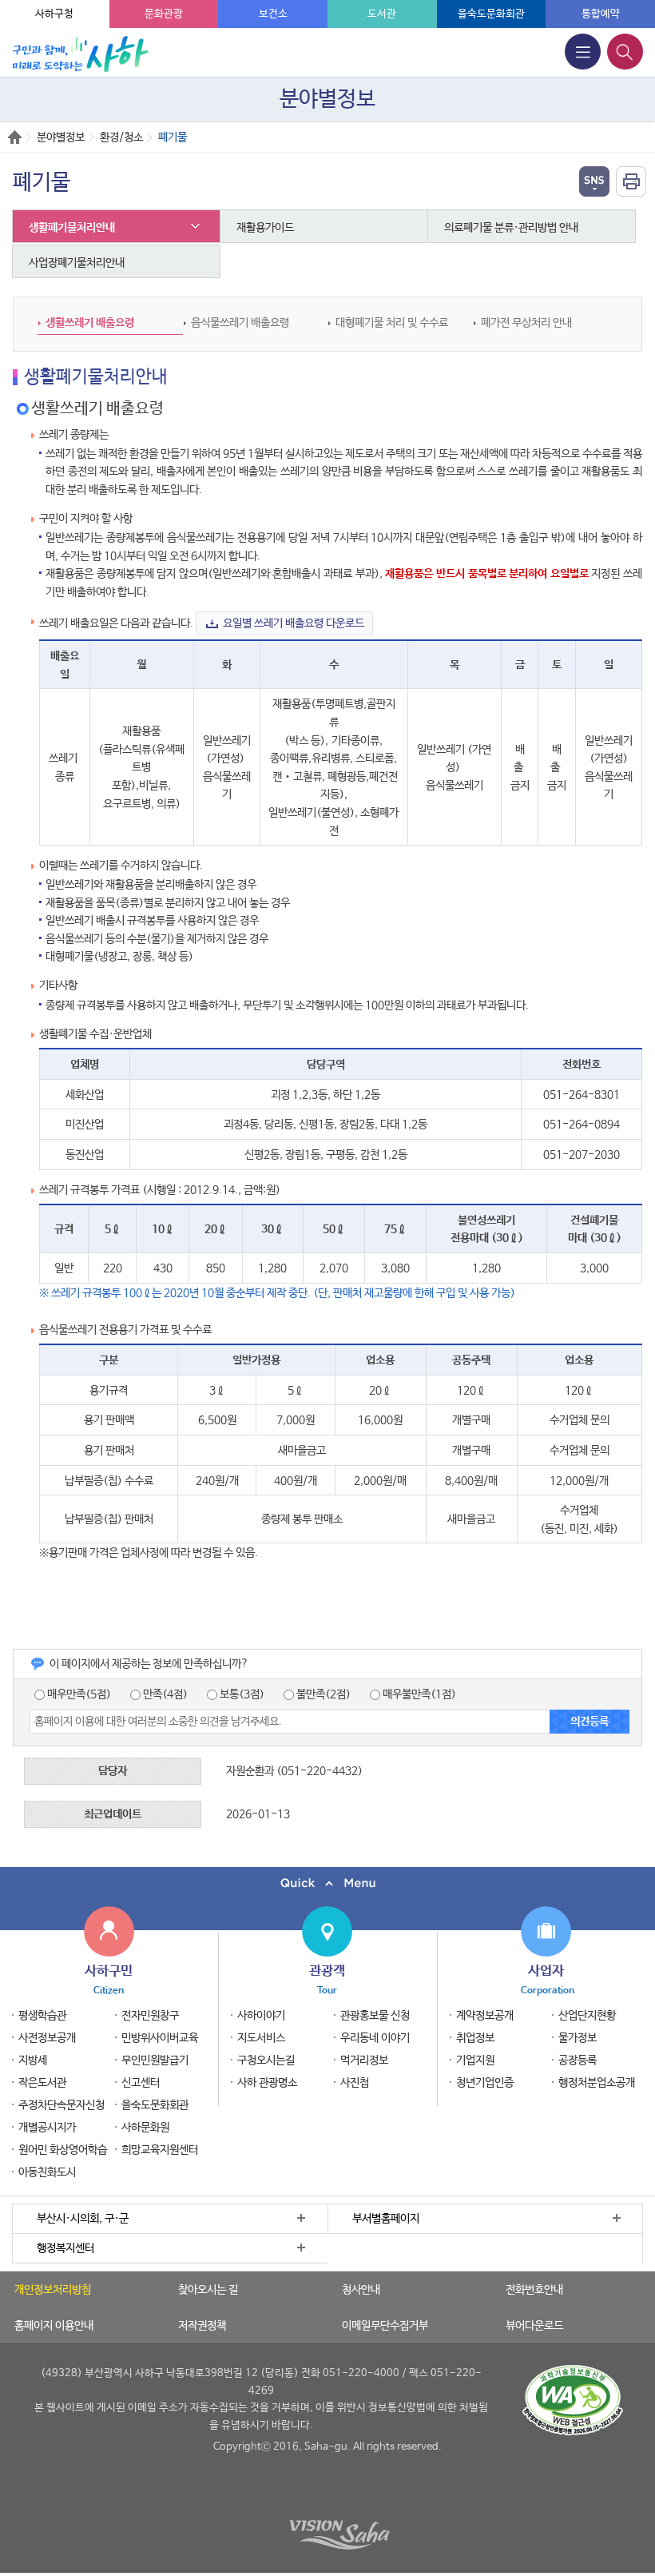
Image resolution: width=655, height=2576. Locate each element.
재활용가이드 (265, 228)
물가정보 (578, 2038)
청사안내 (361, 2290)
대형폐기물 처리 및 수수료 (392, 323)
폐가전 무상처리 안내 (526, 323)
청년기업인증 (485, 2083)
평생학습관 (42, 2016)
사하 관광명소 (267, 2083)
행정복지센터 (65, 2248)
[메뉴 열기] (583, 52)
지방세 (33, 2060)
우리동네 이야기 (375, 2038)
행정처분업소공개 (597, 2083)
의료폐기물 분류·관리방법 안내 (511, 228)
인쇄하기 (631, 181)
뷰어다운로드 (534, 2326)
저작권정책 (202, 2326)
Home (15, 137)
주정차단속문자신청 (62, 2105)
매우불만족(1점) (418, 1694)
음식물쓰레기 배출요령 (240, 323)
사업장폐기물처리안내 (77, 263)
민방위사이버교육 (160, 2038)
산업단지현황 (587, 2016)
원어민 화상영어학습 (63, 2150)
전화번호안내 (534, 2290)
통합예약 (601, 14)
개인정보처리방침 (53, 2290)
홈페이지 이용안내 (54, 2326)
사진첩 (355, 2083)
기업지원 (475, 2060)
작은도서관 (42, 2083)
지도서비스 (261, 2038)
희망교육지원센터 (160, 2150)
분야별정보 (61, 137)
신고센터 (141, 2083)
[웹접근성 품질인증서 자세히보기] (573, 2400)
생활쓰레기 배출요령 (90, 323)
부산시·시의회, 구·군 (83, 2219)
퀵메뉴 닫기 (327, 1883)
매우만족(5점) (78, 1694)
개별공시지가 (47, 2128)
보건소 (273, 14)
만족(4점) (164, 1694)
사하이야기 (261, 2016)
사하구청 (54, 14)
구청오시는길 (266, 2060)
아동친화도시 (47, 2172)
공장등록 (578, 2060)
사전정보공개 (47, 2038)
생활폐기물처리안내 (72, 228)
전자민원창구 (150, 2016)
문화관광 (164, 14)
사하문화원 (145, 2128)
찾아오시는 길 (208, 2290)
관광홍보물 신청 (375, 2016)
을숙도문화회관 (491, 14)
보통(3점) (241, 1694)
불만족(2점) (322, 1694)
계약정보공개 (485, 2016)
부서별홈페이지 (386, 2219)
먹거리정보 (364, 2060)
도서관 (382, 14)
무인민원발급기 (155, 2060)
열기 (594, 181)
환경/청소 (121, 137)
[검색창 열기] (625, 52)
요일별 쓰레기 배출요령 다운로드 (294, 623)
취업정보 (475, 2038)
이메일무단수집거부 (385, 2326)
